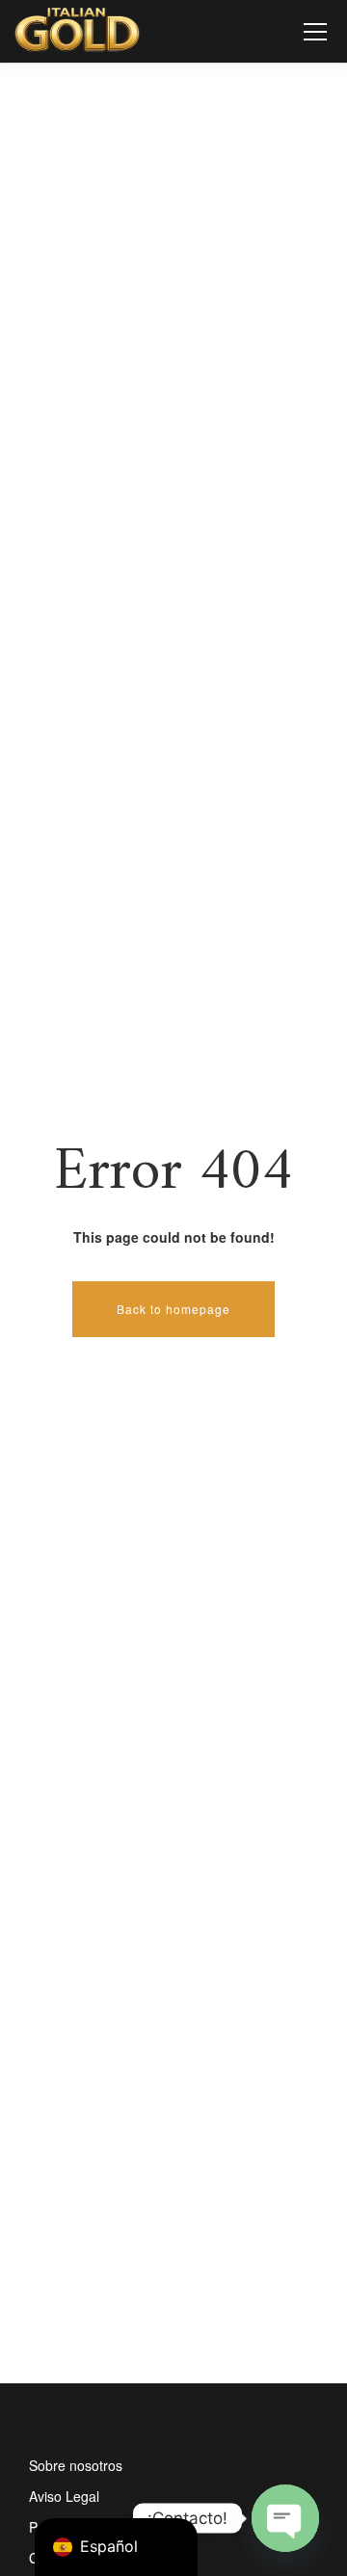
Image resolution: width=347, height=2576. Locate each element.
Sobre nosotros (76, 2465)
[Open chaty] (285, 2518)
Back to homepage (173, 1309)
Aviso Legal (64, 2496)
